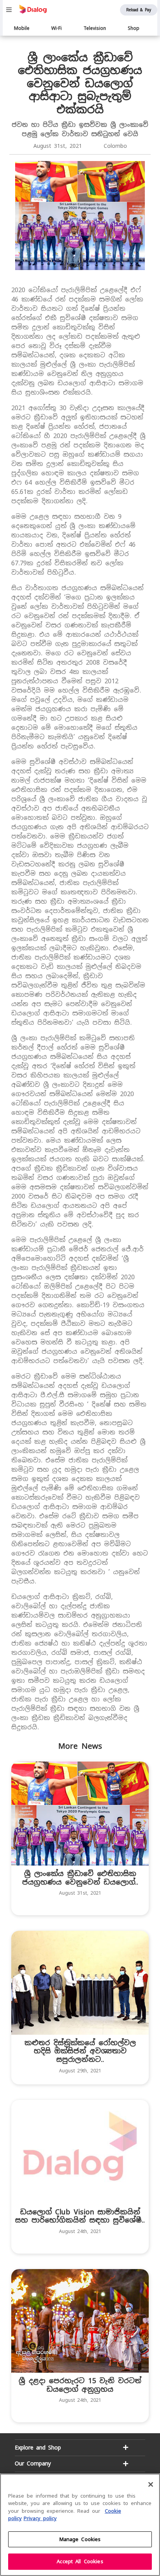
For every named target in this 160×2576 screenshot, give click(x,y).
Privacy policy (40, 2518)
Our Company (33, 2463)
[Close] (151, 2484)
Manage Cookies (80, 2539)
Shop (134, 28)
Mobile (22, 28)
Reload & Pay (139, 10)
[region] (80, 2525)
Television (95, 28)
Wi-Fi (57, 28)
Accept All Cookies (80, 2561)
